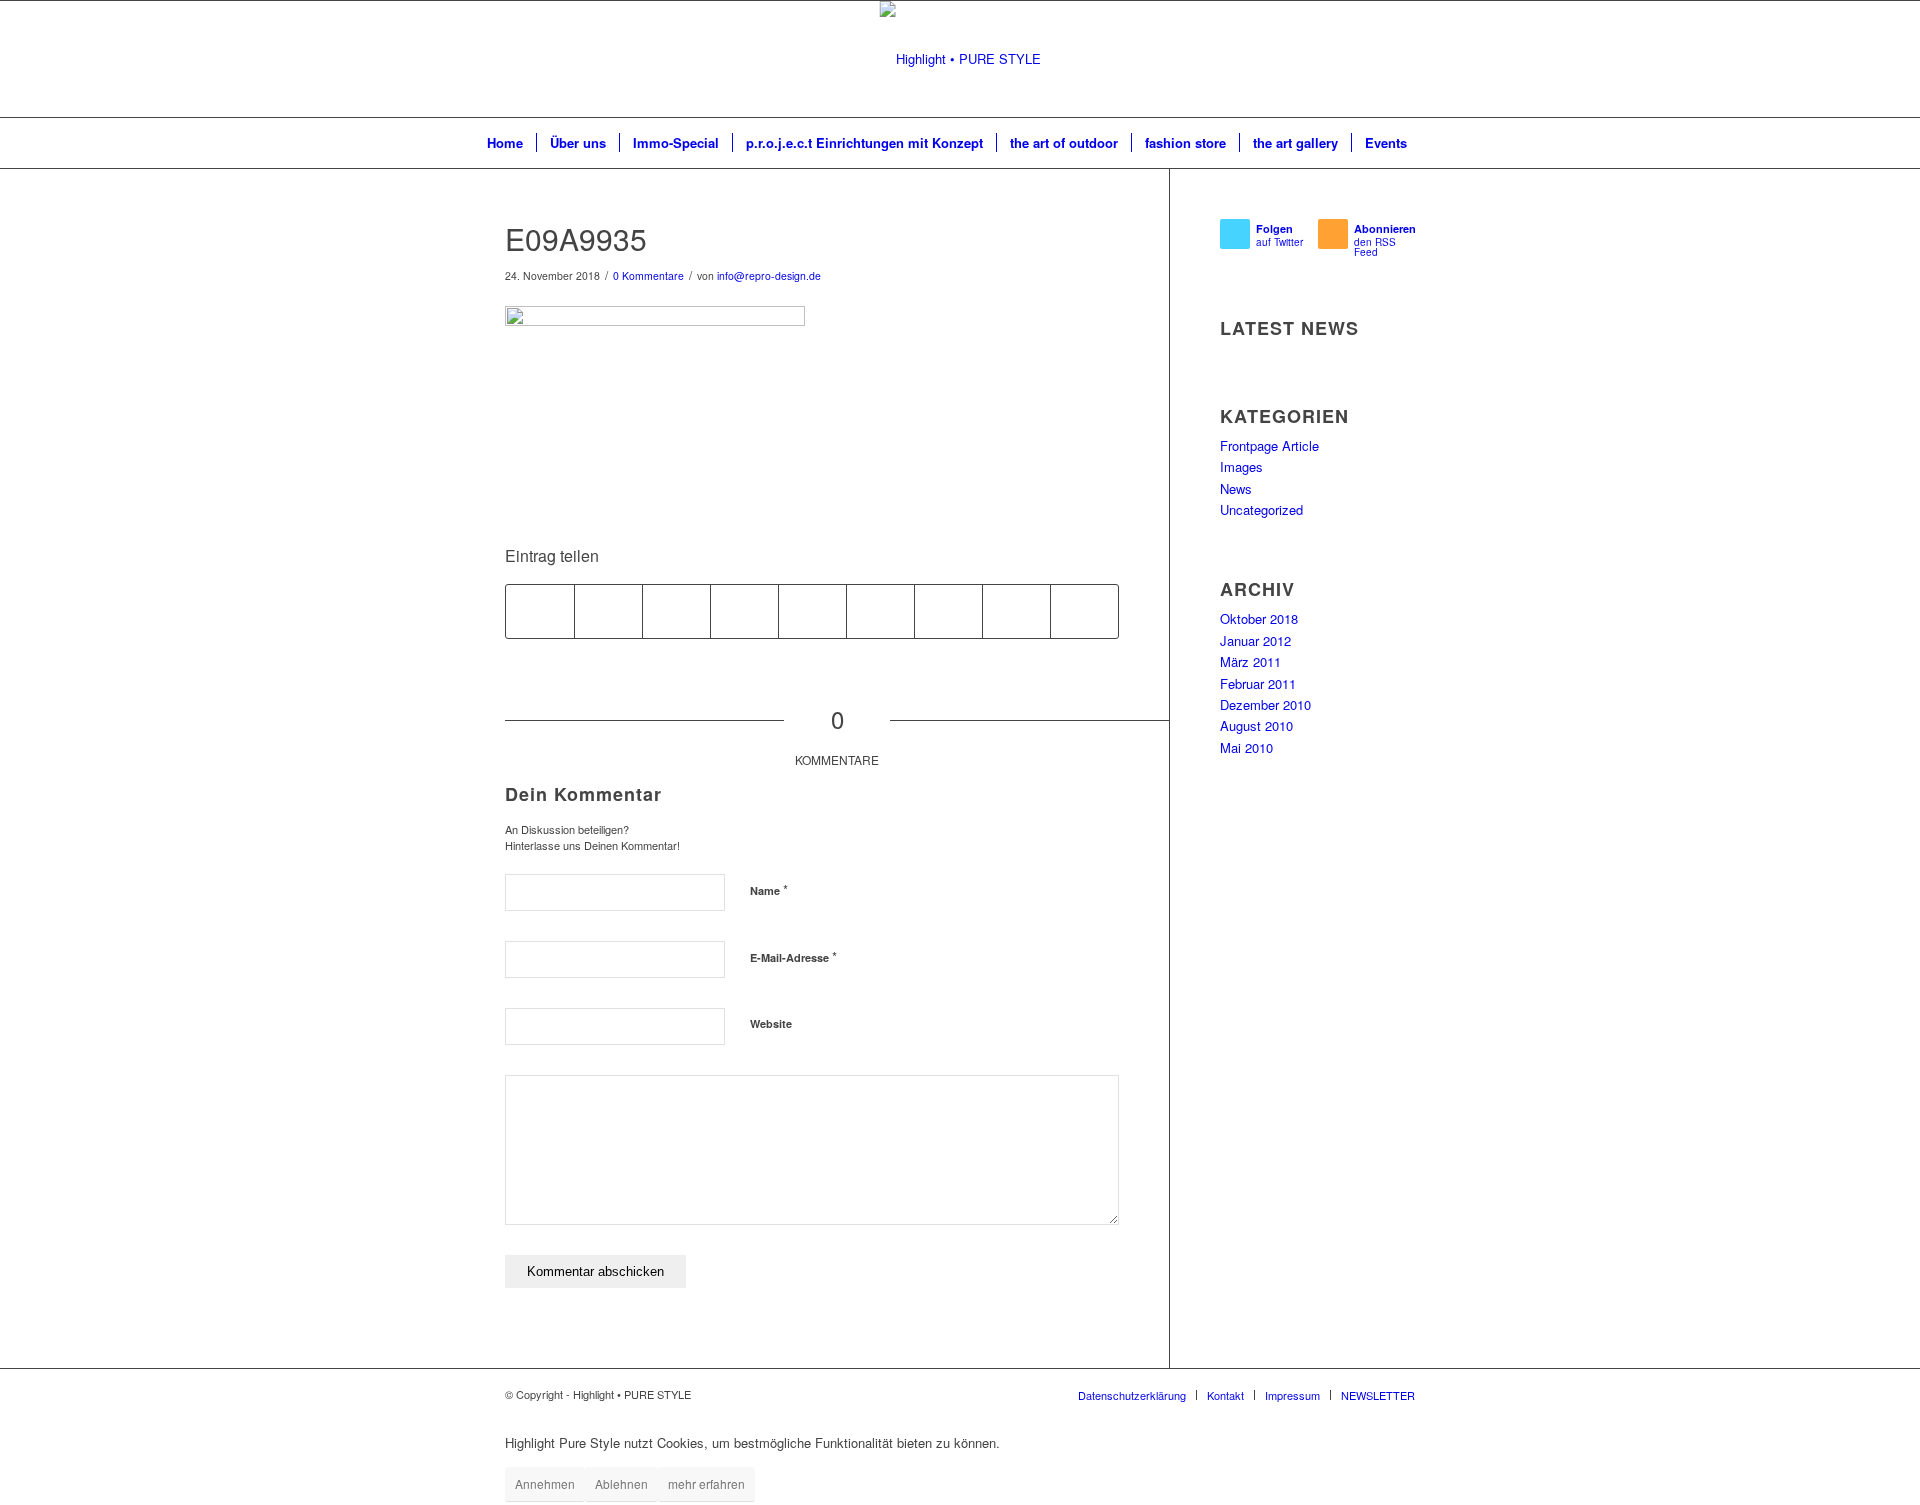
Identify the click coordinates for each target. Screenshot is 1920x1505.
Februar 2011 (1258, 683)
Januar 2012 (1255, 640)
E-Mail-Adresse (793, 956)
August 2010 (1256, 725)
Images (1241, 466)
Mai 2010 (1246, 747)
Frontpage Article (1269, 445)
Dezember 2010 (1265, 704)
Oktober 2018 (1259, 618)
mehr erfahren (706, 1483)
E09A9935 (576, 238)
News (1236, 488)
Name (769, 889)
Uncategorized (1261, 509)
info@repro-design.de (769, 275)
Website (771, 1023)
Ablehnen (621, 1483)
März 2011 (1250, 661)
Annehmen (545, 1483)
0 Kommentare (648, 275)
